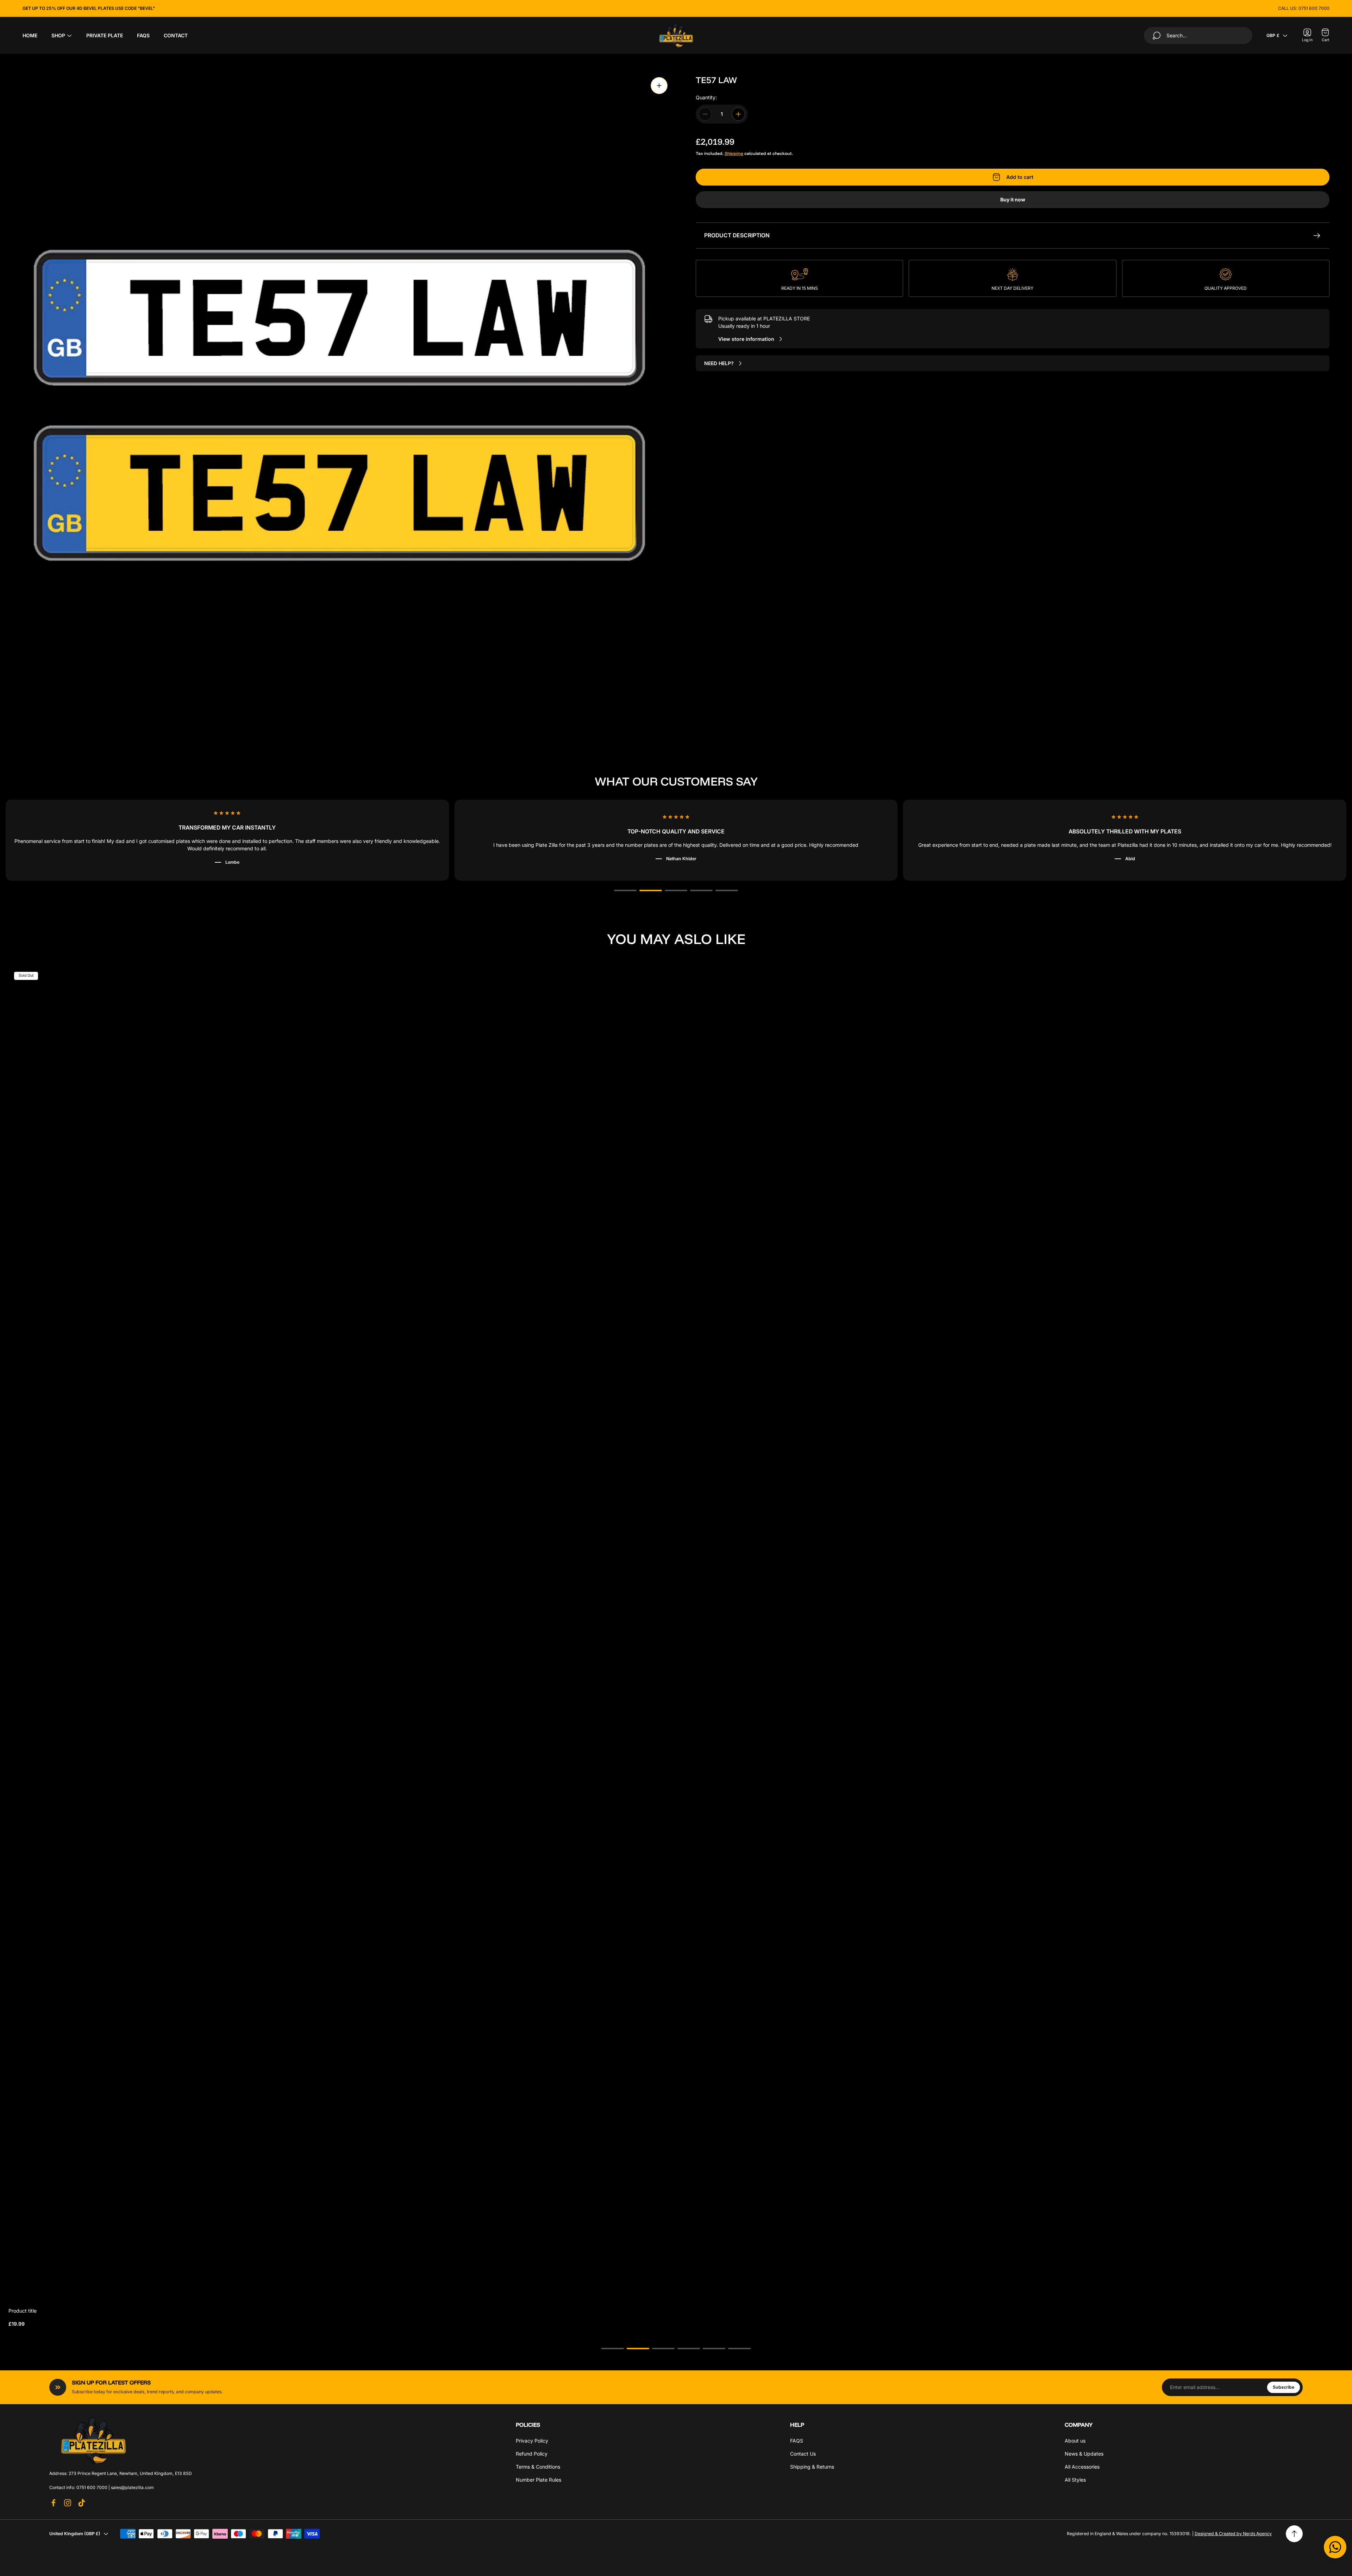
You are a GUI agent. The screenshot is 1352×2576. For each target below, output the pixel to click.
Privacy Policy (532, 2441)
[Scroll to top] (1294, 2534)
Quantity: (706, 97)
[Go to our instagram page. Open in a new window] (68, 2503)
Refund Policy (532, 2454)
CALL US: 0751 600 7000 (1304, 8)
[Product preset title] (676, 1634)
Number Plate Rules (539, 2480)
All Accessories (1082, 2467)
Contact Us (803, 2454)
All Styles (1075, 2480)
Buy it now (1013, 199)
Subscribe (1284, 2387)
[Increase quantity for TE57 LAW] (738, 114)
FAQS (797, 2441)
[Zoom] (659, 86)
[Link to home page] (93, 2440)
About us (1075, 2441)
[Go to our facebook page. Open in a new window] (54, 2503)
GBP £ (1273, 35)
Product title (23, 2311)
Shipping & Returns (812, 2467)
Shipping (734, 153)
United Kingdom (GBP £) (75, 2534)
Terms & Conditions (538, 2467)
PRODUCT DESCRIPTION (737, 235)
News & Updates (1084, 2454)
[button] (625, 890)
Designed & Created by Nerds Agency (1233, 2534)
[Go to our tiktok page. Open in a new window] (82, 2503)
